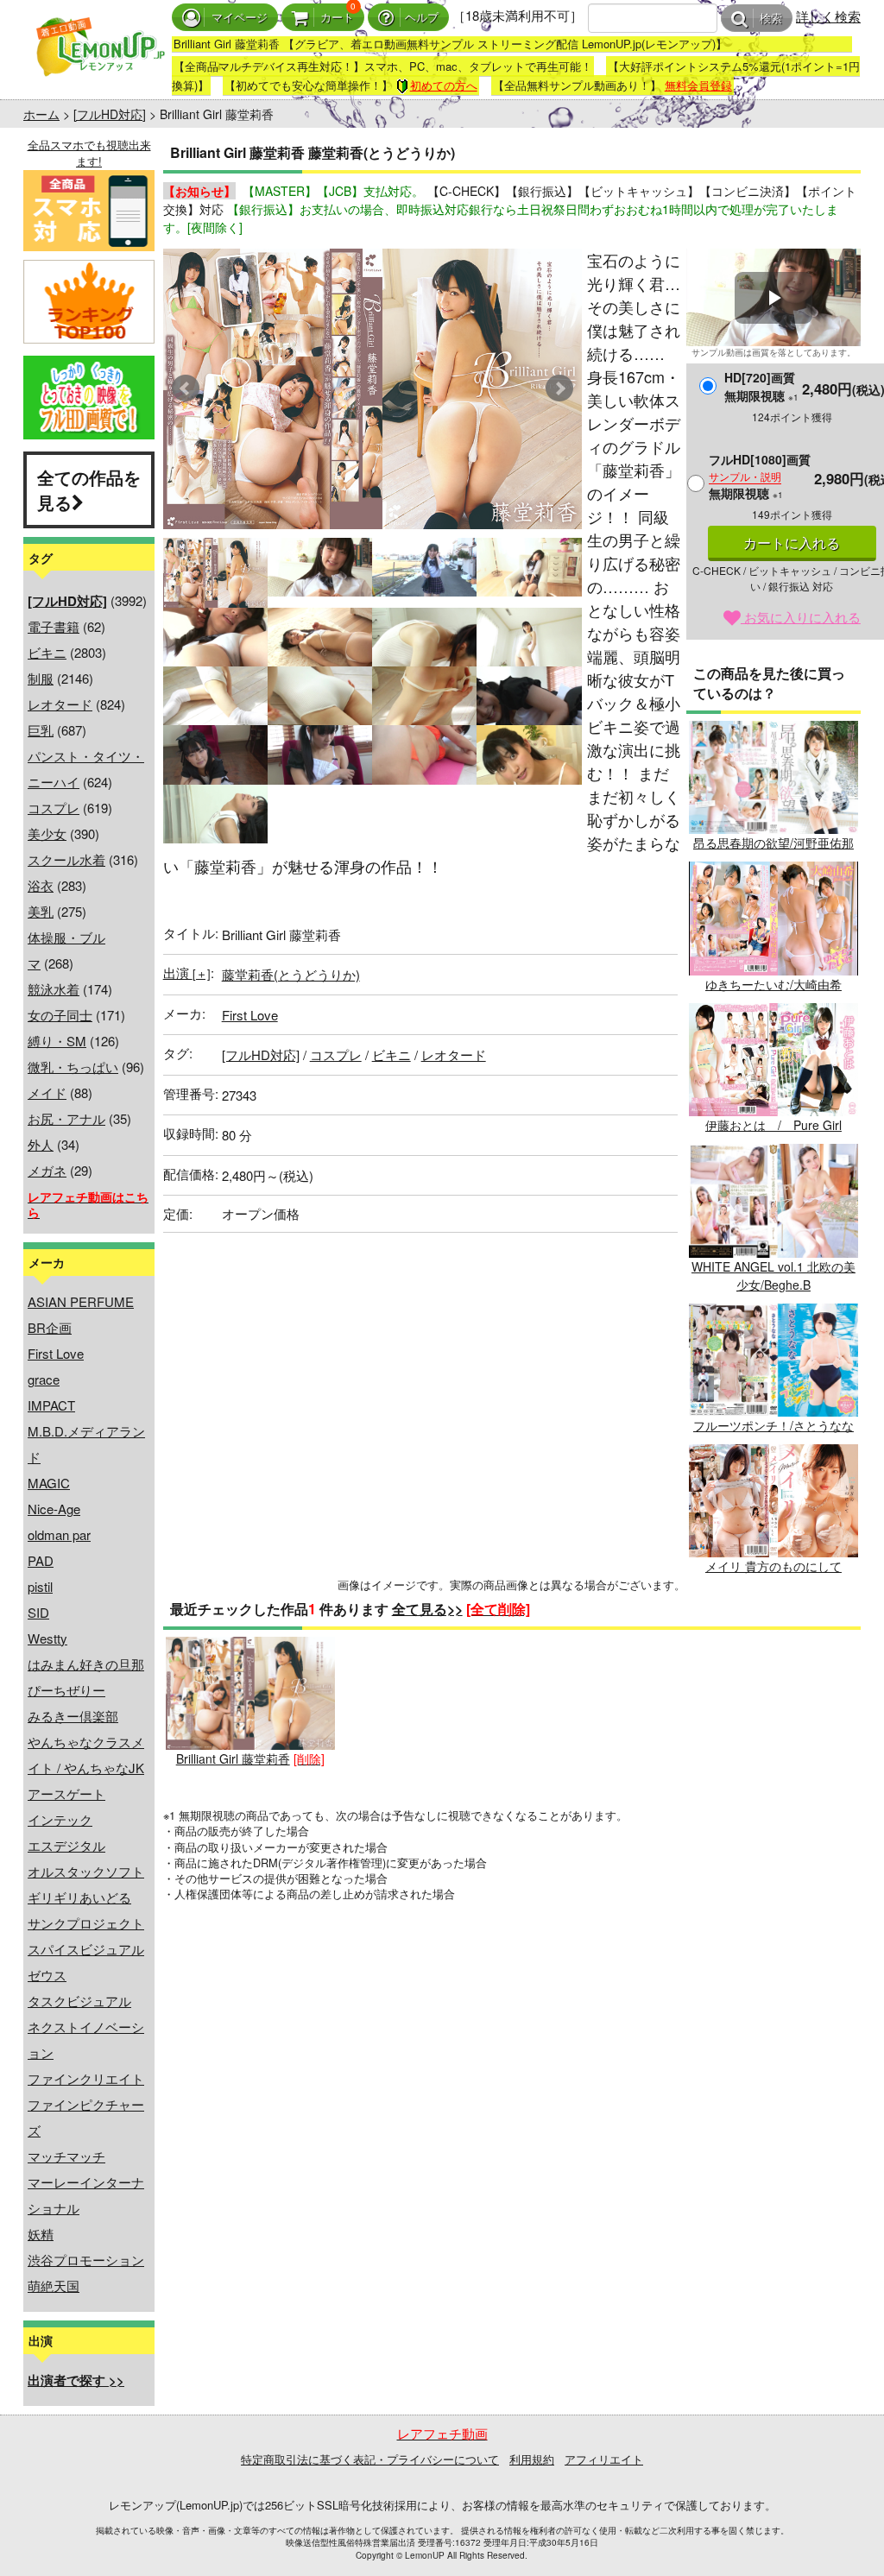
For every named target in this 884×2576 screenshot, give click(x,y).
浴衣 (41, 885)
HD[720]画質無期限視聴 (761, 386)
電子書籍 (54, 626)
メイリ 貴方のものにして (773, 1566)
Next (559, 388)
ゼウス (47, 1975)
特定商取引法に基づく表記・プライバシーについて (370, 2459)
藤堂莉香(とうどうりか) (291, 974)
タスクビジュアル (79, 2001)
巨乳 (41, 730)
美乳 (41, 911)
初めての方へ (444, 85)
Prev (186, 388)
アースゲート (66, 1793)
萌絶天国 (54, 2286)
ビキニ (47, 652)
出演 (187, 972)
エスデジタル (66, 1845)
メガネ (47, 1170)
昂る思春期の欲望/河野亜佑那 (773, 843)
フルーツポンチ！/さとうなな (773, 1425)
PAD (41, 1560)
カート (337, 18)
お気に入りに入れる (801, 617)
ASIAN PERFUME (81, 1301)
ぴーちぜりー (66, 1690)
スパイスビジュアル (86, 1949)
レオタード (60, 704)
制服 (41, 678)
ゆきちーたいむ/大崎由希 (773, 984)
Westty (47, 1638)
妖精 (41, 2234)
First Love (56, 1353)
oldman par (59, 1534)
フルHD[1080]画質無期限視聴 (760, 476)
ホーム (41, 114)
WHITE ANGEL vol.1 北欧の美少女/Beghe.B (773, 1275)
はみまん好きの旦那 (86, 1664)
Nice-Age (54, 1509)
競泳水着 (54, 989)
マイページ (240, 18)
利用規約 (532, 2459)
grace (44, 1379)
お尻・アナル (66, 1118)
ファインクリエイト (86, 2078)
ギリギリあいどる (79, 1897)
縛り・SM (57, 1041)
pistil (40, 1586)
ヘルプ (422, 18)
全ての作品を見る (89, 489)
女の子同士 (60, 1015)
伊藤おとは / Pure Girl (773, 1125)
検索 (771, 19)
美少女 (47, 833)
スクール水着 (66, 859)
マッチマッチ (66, 2156)
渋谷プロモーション (86, 2260)
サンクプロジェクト (86, 1923)
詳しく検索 (828, 16)
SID (38, 1612)
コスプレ (54, 808)
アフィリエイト (604, 2459)
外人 (41, 1144)
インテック (60, 1819)
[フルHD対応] (110, 114)
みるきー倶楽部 (73, 1716)
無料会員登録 (698, 85)
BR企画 (50, 1327)
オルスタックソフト (86, 1871)
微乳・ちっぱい (73, 1067)
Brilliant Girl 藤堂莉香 (233, 1758)
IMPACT (51, 1405)
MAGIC (49, 1483)
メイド (47, 1092)
